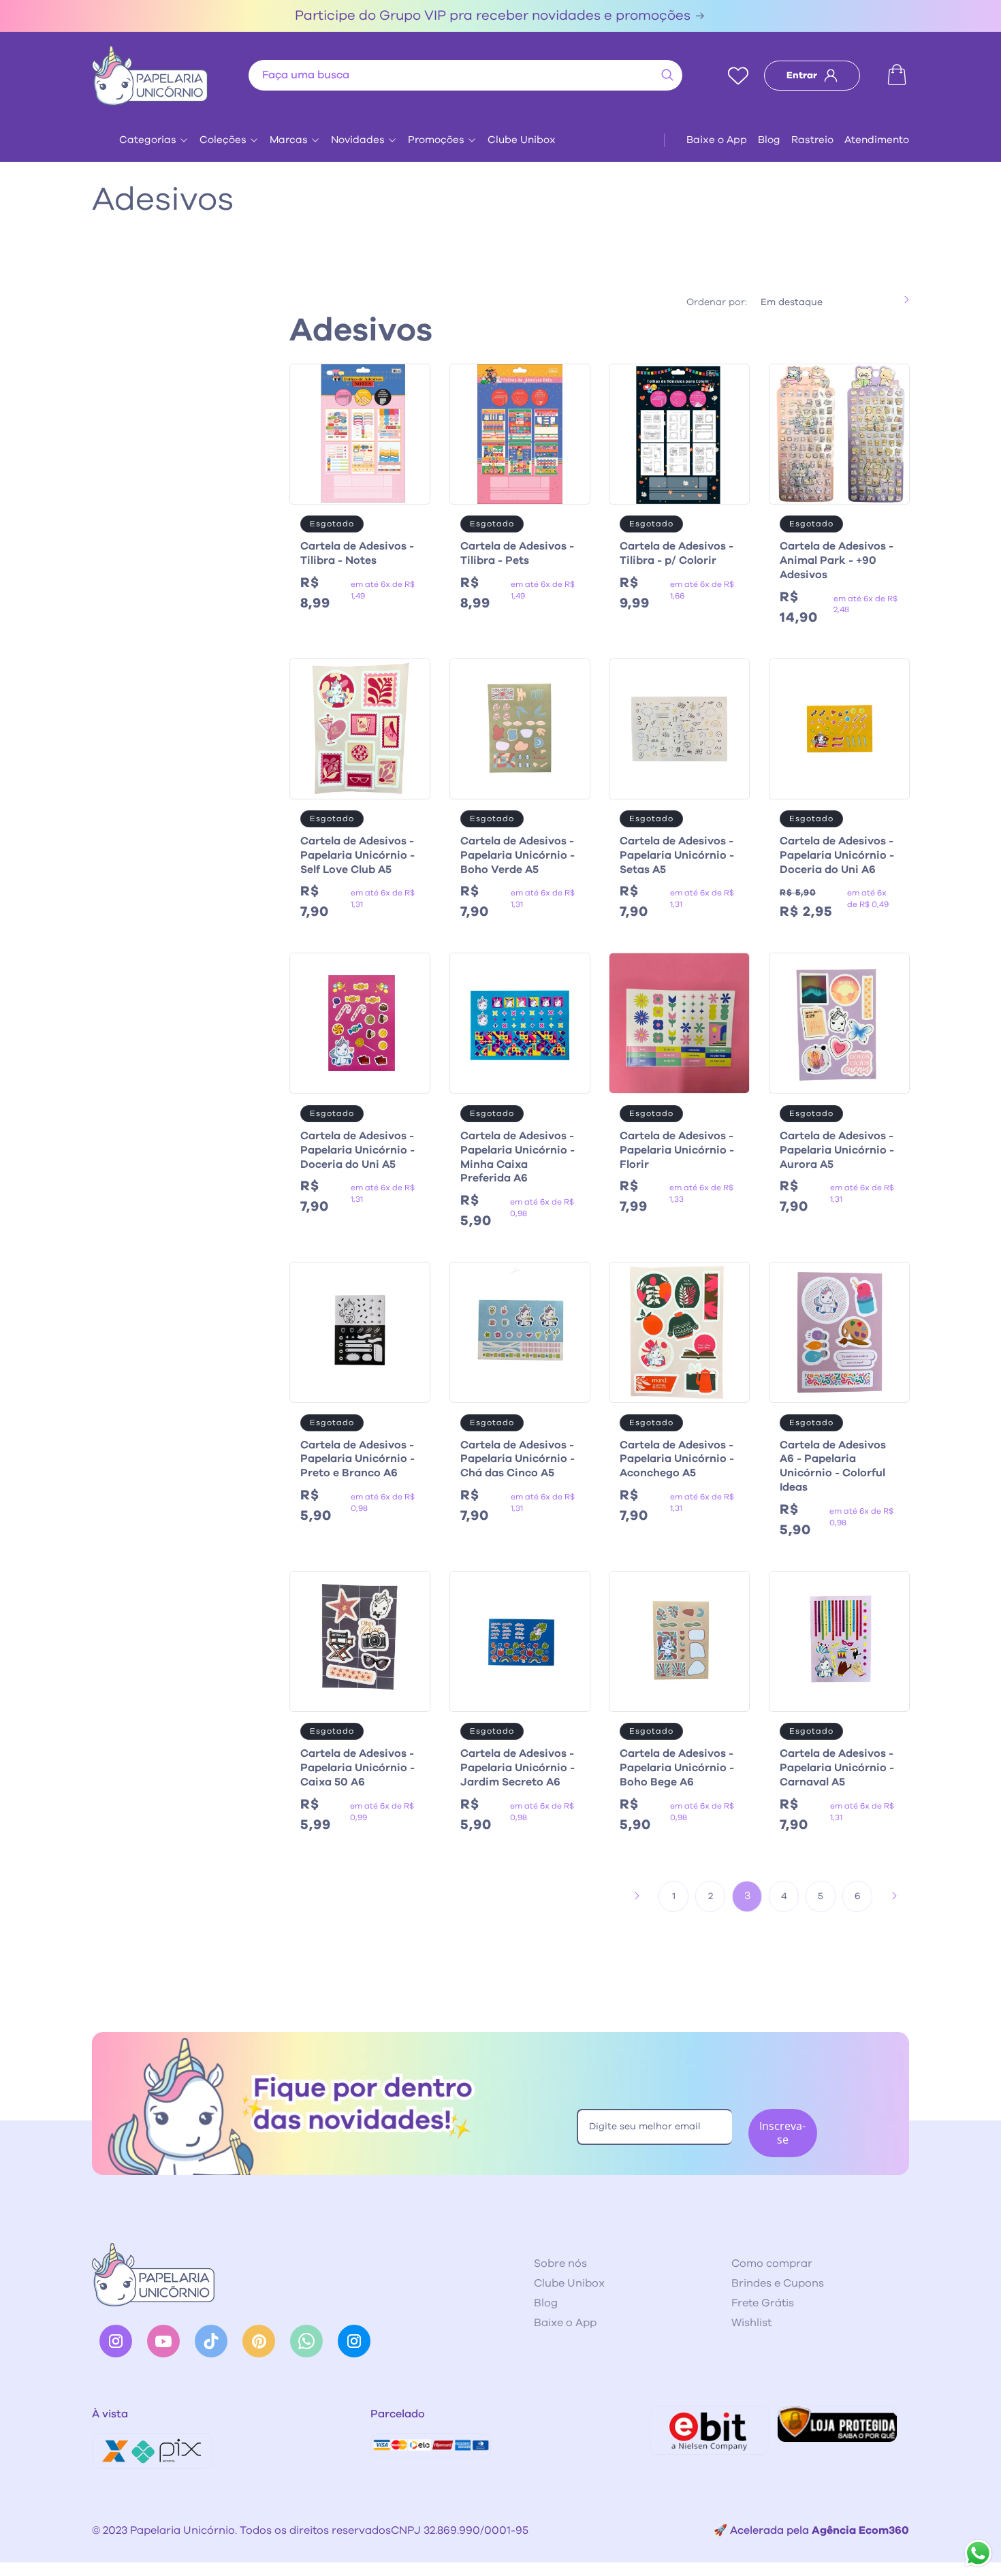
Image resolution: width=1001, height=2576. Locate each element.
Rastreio (812, 140)
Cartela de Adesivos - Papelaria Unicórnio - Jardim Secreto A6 (518, 1768)
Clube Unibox (522, 140)
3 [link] (747, 1896)
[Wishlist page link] (738, 76)
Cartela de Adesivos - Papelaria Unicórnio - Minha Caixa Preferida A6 (518, 1157)
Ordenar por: (717, 302)
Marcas (289, 140)
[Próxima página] (894, 1896)
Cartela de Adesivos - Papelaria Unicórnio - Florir (677, 1150)
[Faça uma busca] (667, 75)
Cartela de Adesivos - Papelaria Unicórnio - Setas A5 (677, 855)
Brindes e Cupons (778, 2283)
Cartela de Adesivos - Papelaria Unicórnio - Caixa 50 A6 (357, 1768)
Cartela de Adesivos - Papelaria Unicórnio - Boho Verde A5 (518, 855)
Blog (769, 140)
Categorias (148, 140)
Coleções (223, 140)
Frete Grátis (763, 2303)
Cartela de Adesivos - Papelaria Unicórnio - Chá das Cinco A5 (518, 1459)
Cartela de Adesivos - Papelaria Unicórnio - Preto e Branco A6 (357, 1459)
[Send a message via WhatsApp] (978, 2553)
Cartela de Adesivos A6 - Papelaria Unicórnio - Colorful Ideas (833, 1466)
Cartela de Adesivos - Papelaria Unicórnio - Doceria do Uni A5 (357, 1150)
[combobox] (465, 75)
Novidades (358, 140)
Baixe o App (717, 140)
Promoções (436, 140)
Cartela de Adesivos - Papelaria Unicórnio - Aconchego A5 (677, 1459)
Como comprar (772, 2263)
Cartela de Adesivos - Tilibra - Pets (517, 553)
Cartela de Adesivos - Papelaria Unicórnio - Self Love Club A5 (357, 855)
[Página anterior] (637, 1896)
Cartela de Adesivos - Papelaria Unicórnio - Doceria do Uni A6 (837, 855)
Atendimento (877, 140)
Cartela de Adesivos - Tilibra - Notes (357, 553)
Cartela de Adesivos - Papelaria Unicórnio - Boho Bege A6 (677, 1768)
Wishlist (751, 2323)
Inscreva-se (782, 2132)
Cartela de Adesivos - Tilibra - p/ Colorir (677, 553)
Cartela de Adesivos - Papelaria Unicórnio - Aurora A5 (837, 1150)
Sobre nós (560, 2263)
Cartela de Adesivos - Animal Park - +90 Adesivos (837, 560)
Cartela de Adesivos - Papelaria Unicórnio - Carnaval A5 (837, 1768)
